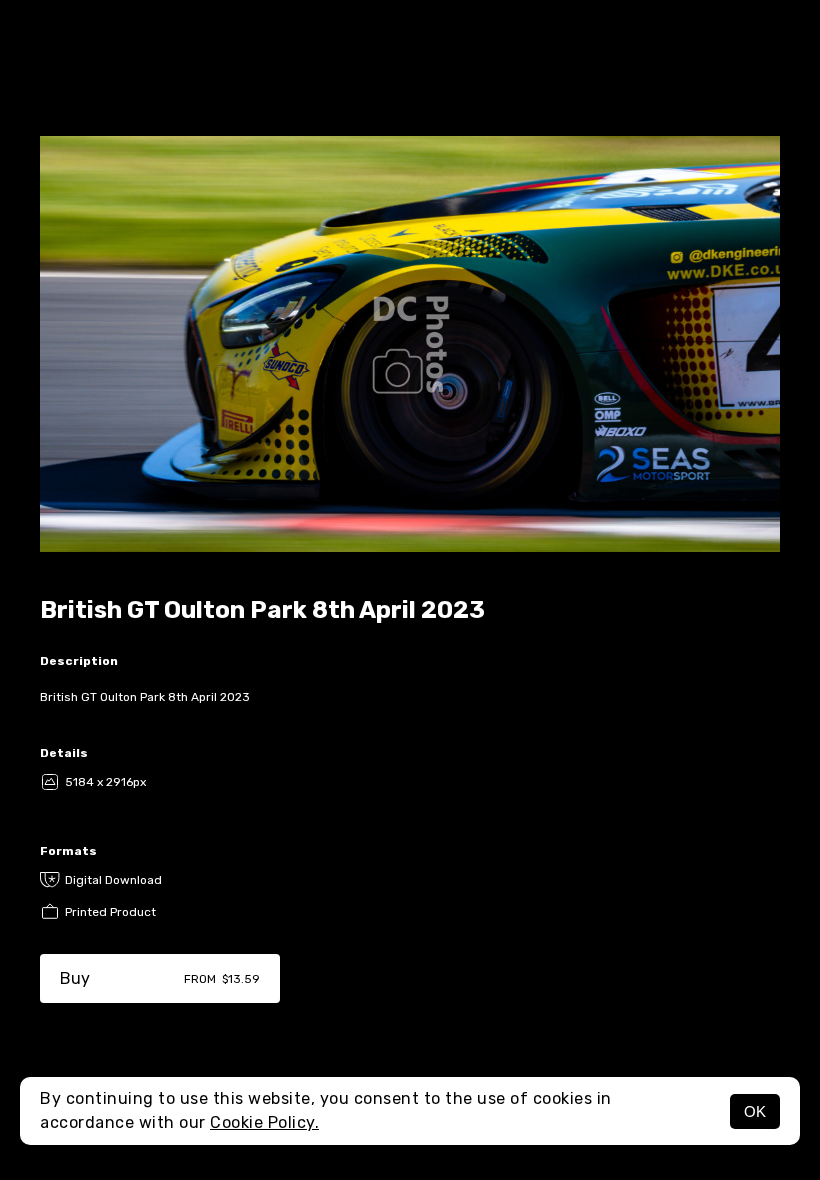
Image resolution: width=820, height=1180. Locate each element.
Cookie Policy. (264, 1122)
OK (755, 1111)
